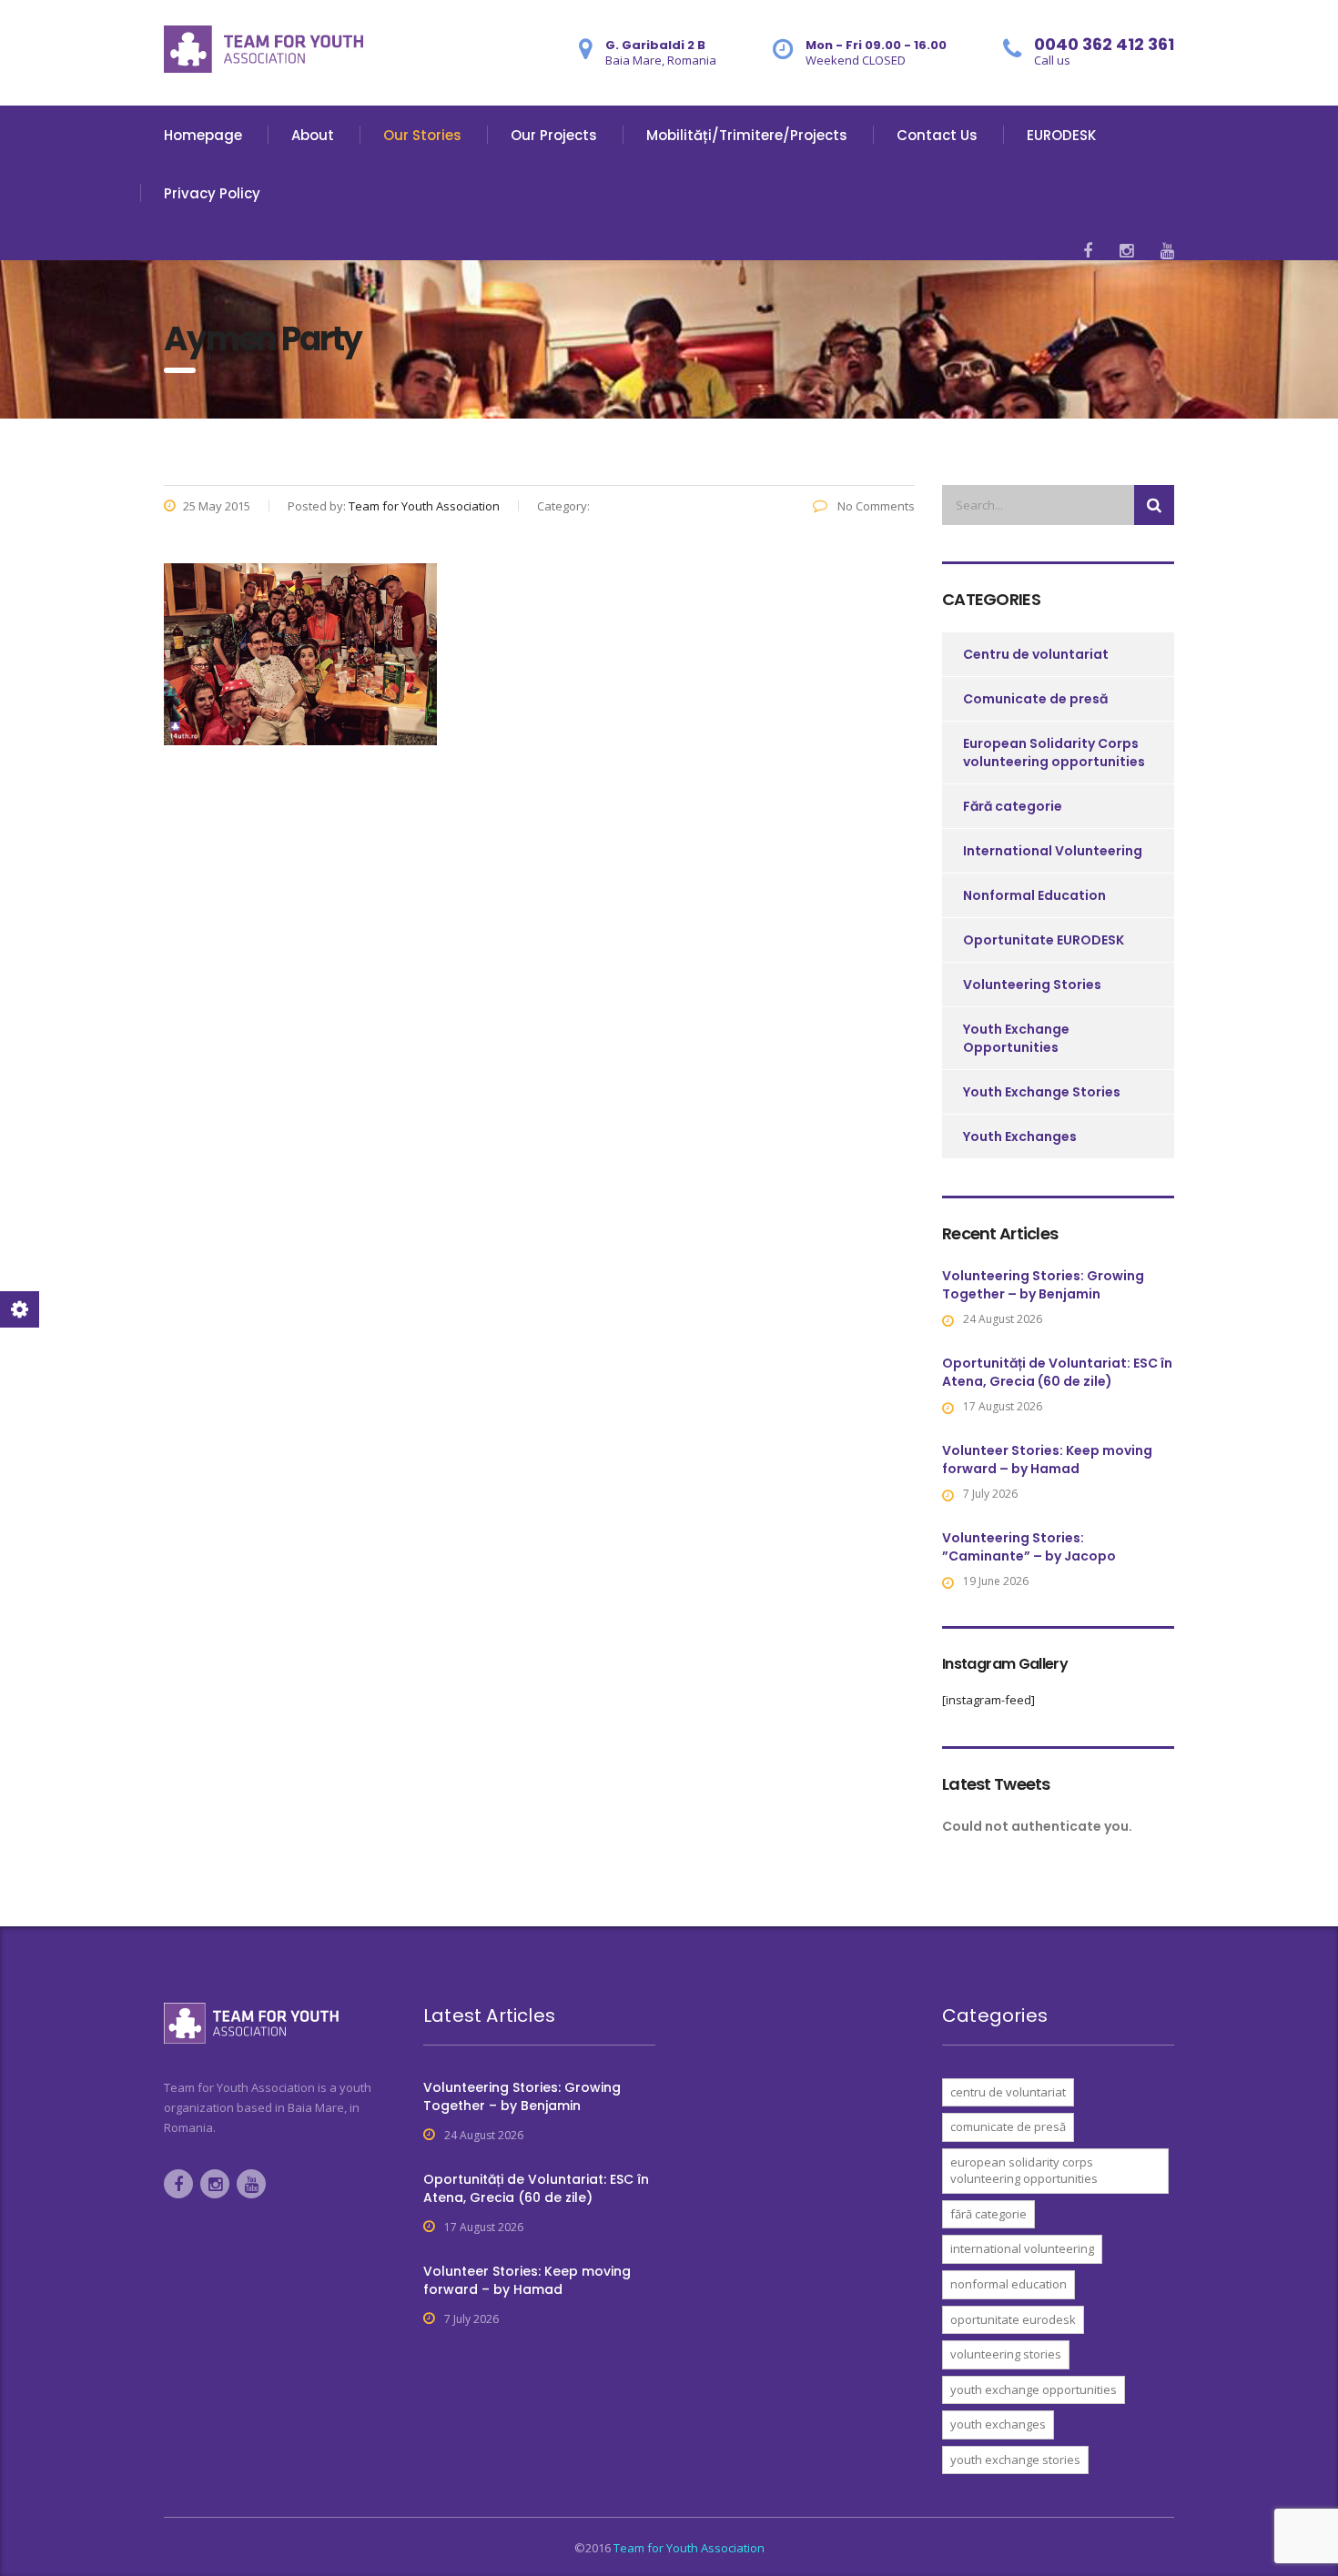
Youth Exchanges (1020, 1136)
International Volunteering (1053, 851)
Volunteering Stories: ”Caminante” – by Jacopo (1029, 1547)
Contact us (937, 135)
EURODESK (1061, 135)
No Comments (875, 506)
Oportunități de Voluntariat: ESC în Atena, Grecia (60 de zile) (1057, 1372)
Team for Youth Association (689, 2548)
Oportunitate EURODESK (1044, 940)
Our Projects (554, 135)
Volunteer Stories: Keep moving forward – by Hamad (1047, 1460)
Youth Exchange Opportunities (1016, 1038)
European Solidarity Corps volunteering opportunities (1054, 753)
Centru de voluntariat (1036, 654)
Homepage (203, 135)
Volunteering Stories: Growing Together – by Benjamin (1043, 1285)
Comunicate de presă (1035, 699)
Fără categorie (1013, 806)
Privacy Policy (212, 193)
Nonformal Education (1034, 895)
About (313, 135)
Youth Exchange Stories (1042, 1092)
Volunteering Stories (1032, 985)
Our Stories (422, 135)
